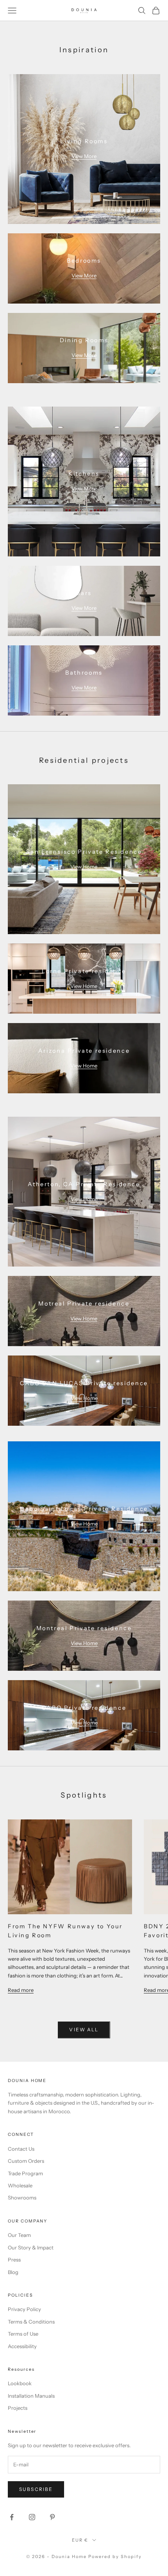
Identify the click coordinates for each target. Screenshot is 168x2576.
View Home (84, 867)
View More (84, 156)
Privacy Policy (24, 2309)
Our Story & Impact (31, 2247)
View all (84, 2030)
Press (14, 2260)
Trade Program (25, 2173)
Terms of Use (23, 2334)
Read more (21, 1990)
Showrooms (22, 2198)
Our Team (19, 2235)
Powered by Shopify (115, 2556)
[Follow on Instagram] (32, 2517)
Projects (18, 2408)
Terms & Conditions (31, 2322)
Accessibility (22, 2346)
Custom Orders (26, 2161)
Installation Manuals (31, 2396)
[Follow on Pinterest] (52, 2517)
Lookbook (20, 2383)
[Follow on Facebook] (12, 2517)
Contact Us (21, 2149)
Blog (13, 2272)
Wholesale (20, 2185)
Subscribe (36, 2489)
